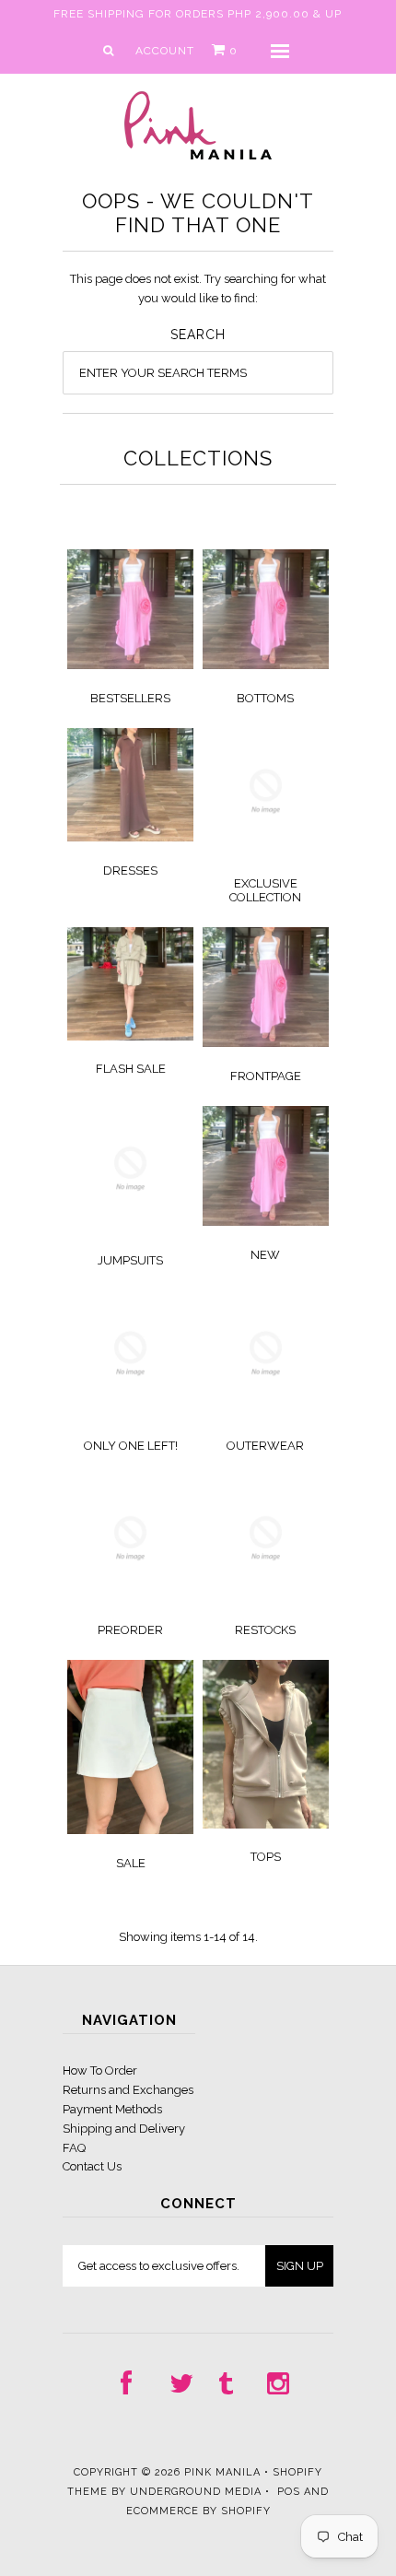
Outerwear (265, 1446)
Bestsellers (130, 698)
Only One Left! (131, 1446)
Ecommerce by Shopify (198, 2511)
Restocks (265, 1630)
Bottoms (265, 698)
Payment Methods (112, 2109)
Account (165, 51)
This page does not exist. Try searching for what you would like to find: (198, 288)
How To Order (100, 2070)
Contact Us (92, 2166)
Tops (266, 1857)
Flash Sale (131, 1069)
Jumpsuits (130, 1260)
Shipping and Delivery (124, 2129)
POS (289, 2492)
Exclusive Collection (265, 890)
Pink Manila (222, 2472)
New (265, 1255)
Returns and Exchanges (128, 2090)
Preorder (130, 1630)
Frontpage (266, 1076)
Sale (131, 1863)
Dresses (130, 870)
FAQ (74, 2148)
